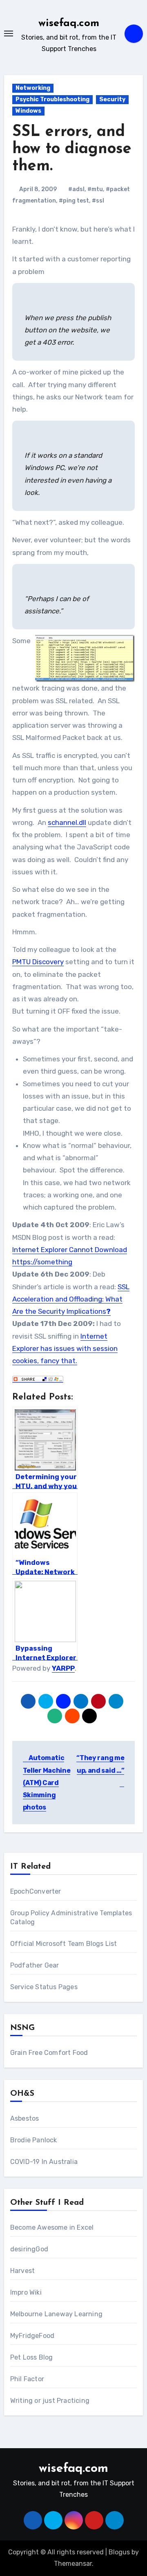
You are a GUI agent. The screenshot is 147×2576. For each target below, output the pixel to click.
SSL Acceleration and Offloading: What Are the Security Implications (71, 1299)
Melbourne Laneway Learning (56, 2314)
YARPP (63, 1668)
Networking (33, 88)
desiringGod (29, 2249)
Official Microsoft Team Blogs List (64, 1944)
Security (112, 99)
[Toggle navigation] (9, 33)
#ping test (74, 201)
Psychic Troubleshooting (52, 99)
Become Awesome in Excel (52, 2227)
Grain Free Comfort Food (49, 2053)
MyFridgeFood (32, 2336)
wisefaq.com (69, 23)
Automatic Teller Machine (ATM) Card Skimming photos (47, 1783)
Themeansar (73, 2564)
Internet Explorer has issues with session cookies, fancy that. (65, 1349)
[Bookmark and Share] (38, 1378)
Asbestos (25, 2118)
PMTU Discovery (38, 962)
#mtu (95, 189)
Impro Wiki (26, 2292)
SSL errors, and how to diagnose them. (72, 149)
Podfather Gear (35, 1965)
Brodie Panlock (34, 2140)
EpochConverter (36, 1891)
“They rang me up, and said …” (100, 1764)
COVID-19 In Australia (44, 2162)
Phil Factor (27, 2379)
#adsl (76, 189)
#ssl (98, 201)
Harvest (22, 2271)
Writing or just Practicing (50, 2401)
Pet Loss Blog (32, 2357)
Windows (28, 111)
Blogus (119, 2552)
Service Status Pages (44, 1987)
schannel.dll (67, 822)
